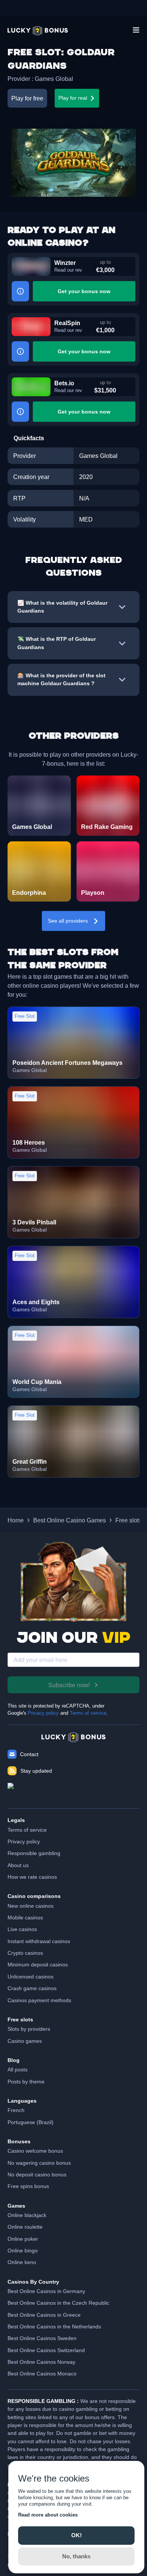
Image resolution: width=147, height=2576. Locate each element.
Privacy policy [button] (24, 1842)
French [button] (16, 2110)
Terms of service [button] (27, 1830)
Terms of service (88, 1713)
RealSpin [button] (67, 323)
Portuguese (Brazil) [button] (31, 2122)
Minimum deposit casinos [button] (38, 1965)
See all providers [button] (68, 921)
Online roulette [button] (25, 2227)
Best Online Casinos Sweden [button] (42, 2338)
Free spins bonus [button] (28, 2186)
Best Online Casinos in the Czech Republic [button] (58, 2303)
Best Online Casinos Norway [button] (41, 2362)
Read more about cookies (48, 2515)
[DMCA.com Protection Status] (73, 1792)
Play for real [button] (73, 98)
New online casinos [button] (31, 1906)
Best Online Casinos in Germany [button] (46, 2291)
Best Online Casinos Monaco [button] (42, 2374)
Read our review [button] (68, 270)
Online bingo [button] (23, 2251)
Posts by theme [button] (26, 2082)
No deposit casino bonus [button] (37, 2175)
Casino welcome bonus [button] (35, 2151)
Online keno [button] (22, 2262)
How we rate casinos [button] (32, 1877)
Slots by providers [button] (29, 2029)
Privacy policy (43, 1713)
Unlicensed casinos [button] (31, 1977)
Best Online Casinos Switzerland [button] (46, 2350)
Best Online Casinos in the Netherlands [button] (54, 2327)
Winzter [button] (65, 263)
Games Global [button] (54, 79)
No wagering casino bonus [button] (39, 2163)
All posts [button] (18, 2070)
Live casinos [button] (22, 1929)
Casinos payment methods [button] (39, 2000)
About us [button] (18, 1865)
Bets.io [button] (64, 383)
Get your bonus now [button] (84, 291)
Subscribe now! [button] (69, 1685)
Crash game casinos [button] (32, 1988)
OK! (77, 2535)
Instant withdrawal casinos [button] (39, 1941)
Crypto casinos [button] (25, 1953)
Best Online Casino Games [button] (70, 1520)
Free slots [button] (129, 1520)
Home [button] (16, 1520)
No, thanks (76, 2556)
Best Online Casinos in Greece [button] (44, 2315)
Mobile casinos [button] (25, 1918)
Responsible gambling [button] (34, 1853)
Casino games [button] (25, 2041)
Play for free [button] (27, 98)
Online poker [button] (23, 2239)
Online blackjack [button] (27, 2215)
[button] (38, 31)
